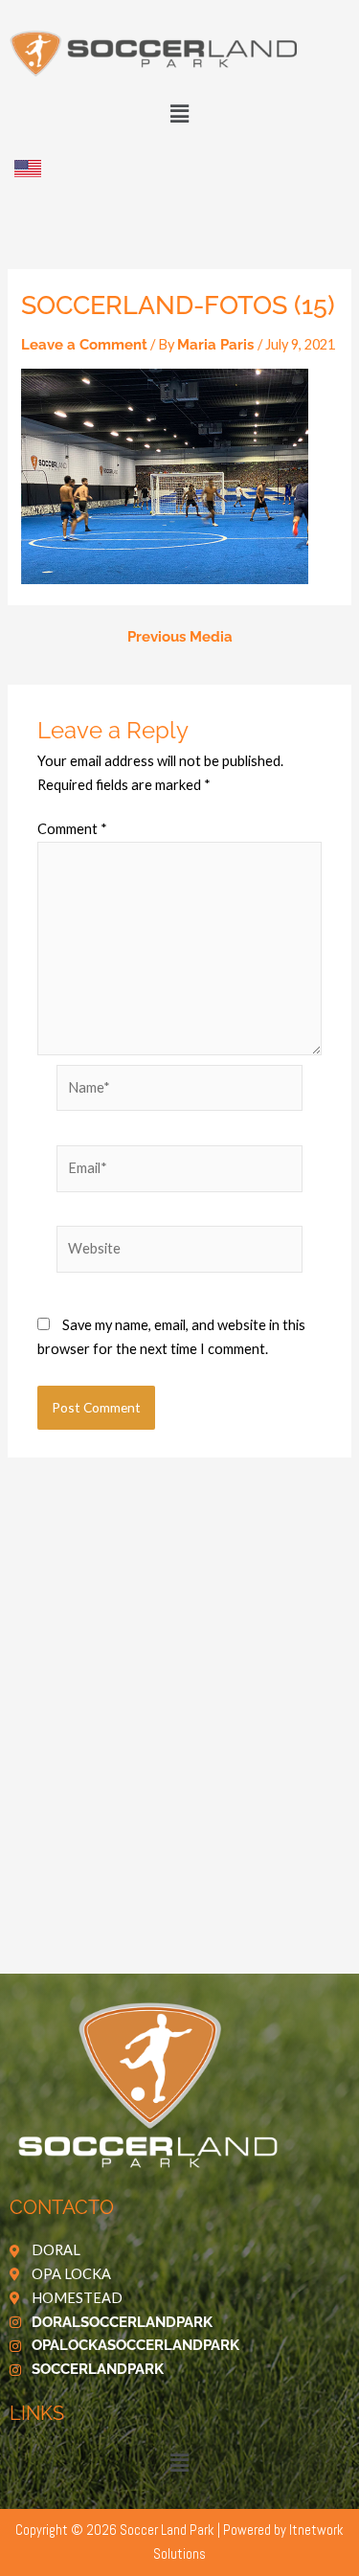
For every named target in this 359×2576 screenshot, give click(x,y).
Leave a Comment (84, 344)
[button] (179, 113)
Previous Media (180, 637)
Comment (72, 829)
